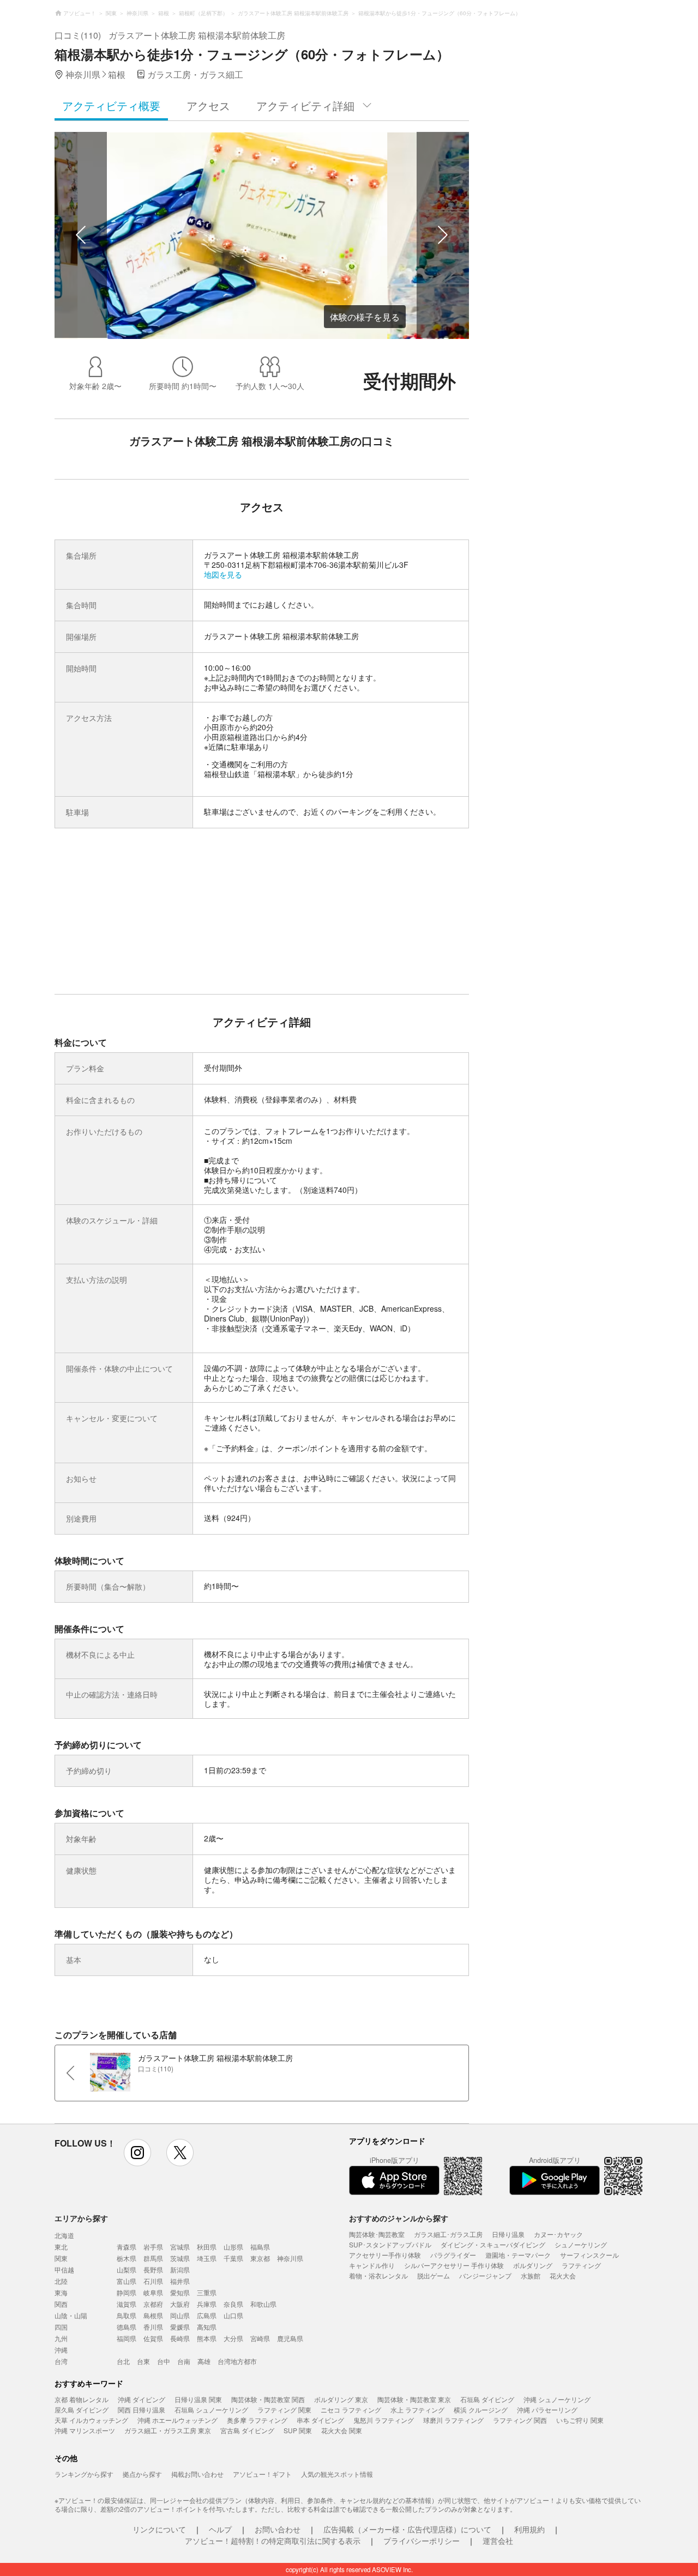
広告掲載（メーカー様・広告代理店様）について (407, 2529)
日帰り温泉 (508, 2234)
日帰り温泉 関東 (198, 2399)
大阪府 (180, 2304)
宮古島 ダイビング (247, 2430)
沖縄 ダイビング (142, 2399)
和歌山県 (263, 2304)
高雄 (204, 2361)
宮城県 (180, 2247)
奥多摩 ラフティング (257, 2420)
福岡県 (127, 2338)
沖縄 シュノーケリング (557, 2399)
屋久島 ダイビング (82, 2410)
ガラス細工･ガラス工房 (448, 2234)
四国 (61, 2327)
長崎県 (180, 2338)
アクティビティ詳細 (305, 105)
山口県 (233, 2315)
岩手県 (153, 2247)
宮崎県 (260, 2338)
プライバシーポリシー (422, 2541)
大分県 (233, 2338)
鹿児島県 (290, 2338)
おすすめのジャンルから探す (399, 2218)
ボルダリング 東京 (341, 2399)
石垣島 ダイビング (487, 2399)
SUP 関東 (298, 2430)
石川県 (153, 2281)
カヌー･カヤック (558, 2234)
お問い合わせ (278, 2529)
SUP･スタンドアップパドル (390, 2244)
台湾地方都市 (237, 2361)
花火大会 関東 (342, 2430)
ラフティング (581, 2265)
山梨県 (127, 2269)
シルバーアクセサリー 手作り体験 (454, 2265)
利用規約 (529, 2529)
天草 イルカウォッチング (91, 2420)
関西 (61, 2304)
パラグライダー (453, 2255)
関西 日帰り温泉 (142, 2410)
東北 (61, 2247)
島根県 (153, 2315)
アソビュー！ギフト (262, 2474)
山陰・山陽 (71, 2315)
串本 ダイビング (320, 2420)
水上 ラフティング (417, 2410)
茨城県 (180, 2258)
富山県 (127, 2281)
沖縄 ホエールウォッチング (177, 2420)
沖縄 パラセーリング (547, 2410)
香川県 (153, 2327)
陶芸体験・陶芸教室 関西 (268, 2399)
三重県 (207, 2292)
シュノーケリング (581, 2244)
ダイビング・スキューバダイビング (493, 2244)
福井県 (180, 2281)
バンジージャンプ (485, 2275)
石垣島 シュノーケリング (211, 2410)
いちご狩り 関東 (580, 2420)
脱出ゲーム (434, 2275)
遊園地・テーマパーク (518, 2255)
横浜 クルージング (481, 2410)
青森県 (127, 2247)
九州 (61, 2338)
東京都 (260, 2258)
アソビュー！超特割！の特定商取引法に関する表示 (273, 2541)
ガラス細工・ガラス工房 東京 (168, 2430)
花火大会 (563, 2275)
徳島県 (127, 2327)
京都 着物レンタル (82, 2399)
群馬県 (153, 2258)
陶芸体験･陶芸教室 (377, 2234)
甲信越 (64, 2269)
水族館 (531, 2275)
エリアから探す (81, 2218)
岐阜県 (153, 2292)
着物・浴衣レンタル (378, 2275)
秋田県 (207, 2247)
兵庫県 (207, 2304)
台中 (164, 2361)
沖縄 (61, 2350)
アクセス (208, 105)
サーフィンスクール (589, 2255)
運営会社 (498, 2541)
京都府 (153, 2304)
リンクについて (159, 2529)
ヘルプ (220, 2529)
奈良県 (233, 2304)
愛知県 (180, 2292)
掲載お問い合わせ (197, 2474)
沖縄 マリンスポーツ (85, 2430)
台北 (123, 2361)
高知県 (207, 2327)
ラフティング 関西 (520, 2420)
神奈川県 (290, 2258)
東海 (61, 2292)
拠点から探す (142, 2474)
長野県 (153, 2269)
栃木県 (127, 2258)
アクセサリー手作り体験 (385, 2255)
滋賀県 (127, 2304)
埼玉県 (207, 2258)
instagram (137, 2153)
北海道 (64, 2235)
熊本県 (207, 2338)
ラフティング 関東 (284, 2410)
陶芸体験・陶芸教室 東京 (414, 2399)
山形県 (233, 2247)
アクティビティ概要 (111, 105)
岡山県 (180, 2315)
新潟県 (180, 2269)
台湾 (61, 2361)
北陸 (61, 2281)
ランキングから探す (84, 2474)
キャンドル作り (372, 2265)
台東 (143, 2361)
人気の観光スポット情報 (337, 2474)
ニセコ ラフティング (351, 2410)
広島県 (207, 2315)
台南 (184, 2361)
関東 (61, 2258)
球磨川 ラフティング (453, 2420)
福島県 (260, 2247)
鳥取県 (127, 2315)
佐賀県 (153, 2338)
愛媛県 (180, 2327)
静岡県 (127, 2292)
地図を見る (223, 574)
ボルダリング (533, 2265)
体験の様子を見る (365, 317)
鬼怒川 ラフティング (384, 2420)
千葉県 (233, 2258)
